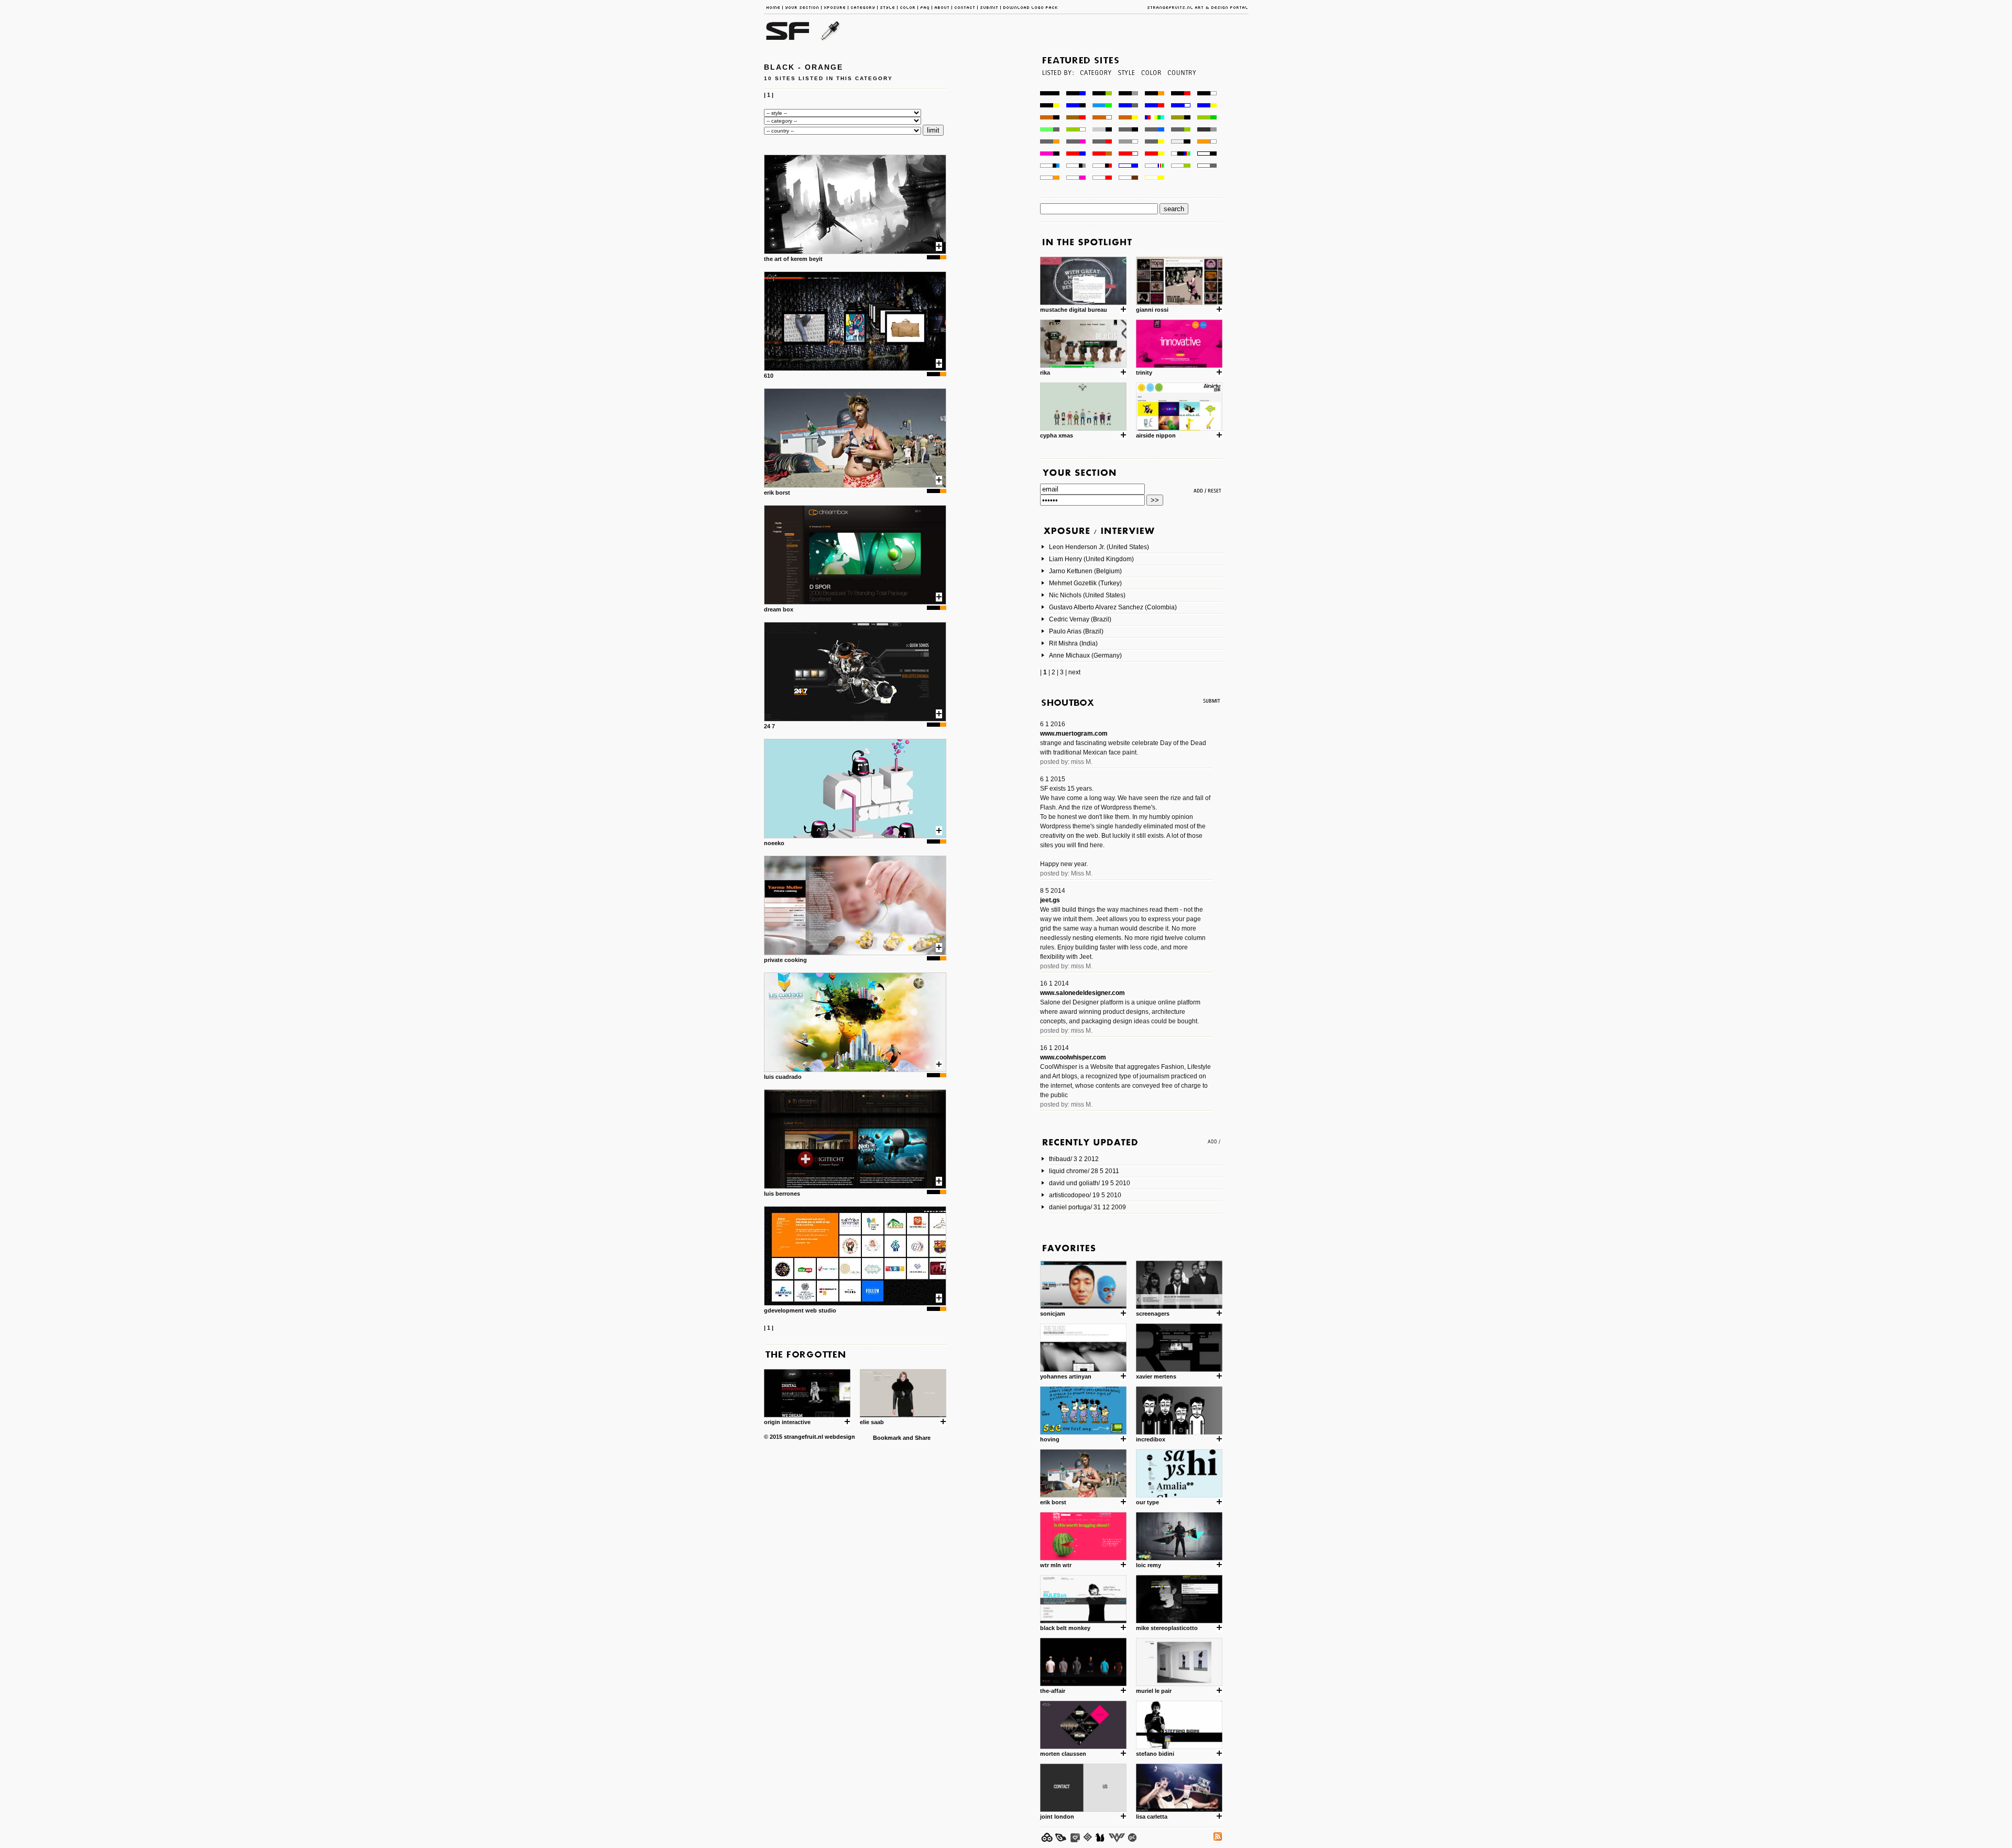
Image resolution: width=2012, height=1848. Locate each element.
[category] (1095, 88)
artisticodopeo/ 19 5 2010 (1085, 1195)
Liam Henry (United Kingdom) (1091, 559)
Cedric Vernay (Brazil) (1080, 619)
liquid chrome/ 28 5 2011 (1084, 1171)
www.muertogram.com (1074, 734)
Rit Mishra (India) (1073, 643)
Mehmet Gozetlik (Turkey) (1085, 583)
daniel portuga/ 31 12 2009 (1087, 1207)
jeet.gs (1050, 900)
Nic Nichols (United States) (1087, 595)
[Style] (1126, 88)
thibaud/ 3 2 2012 (1074, 1159)
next (1074, 672)
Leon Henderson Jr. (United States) (1099, 547)
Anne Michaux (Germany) (1085, 655)
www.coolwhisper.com (1073, 1057)
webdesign (840, 1437)
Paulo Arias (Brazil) (1076, 631)
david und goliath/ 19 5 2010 (1090, 1183)
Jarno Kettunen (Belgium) (1085, 571)
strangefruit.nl (803, 1437)
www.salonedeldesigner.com (1082, 993)
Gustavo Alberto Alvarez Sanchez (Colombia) (1113, 607)
